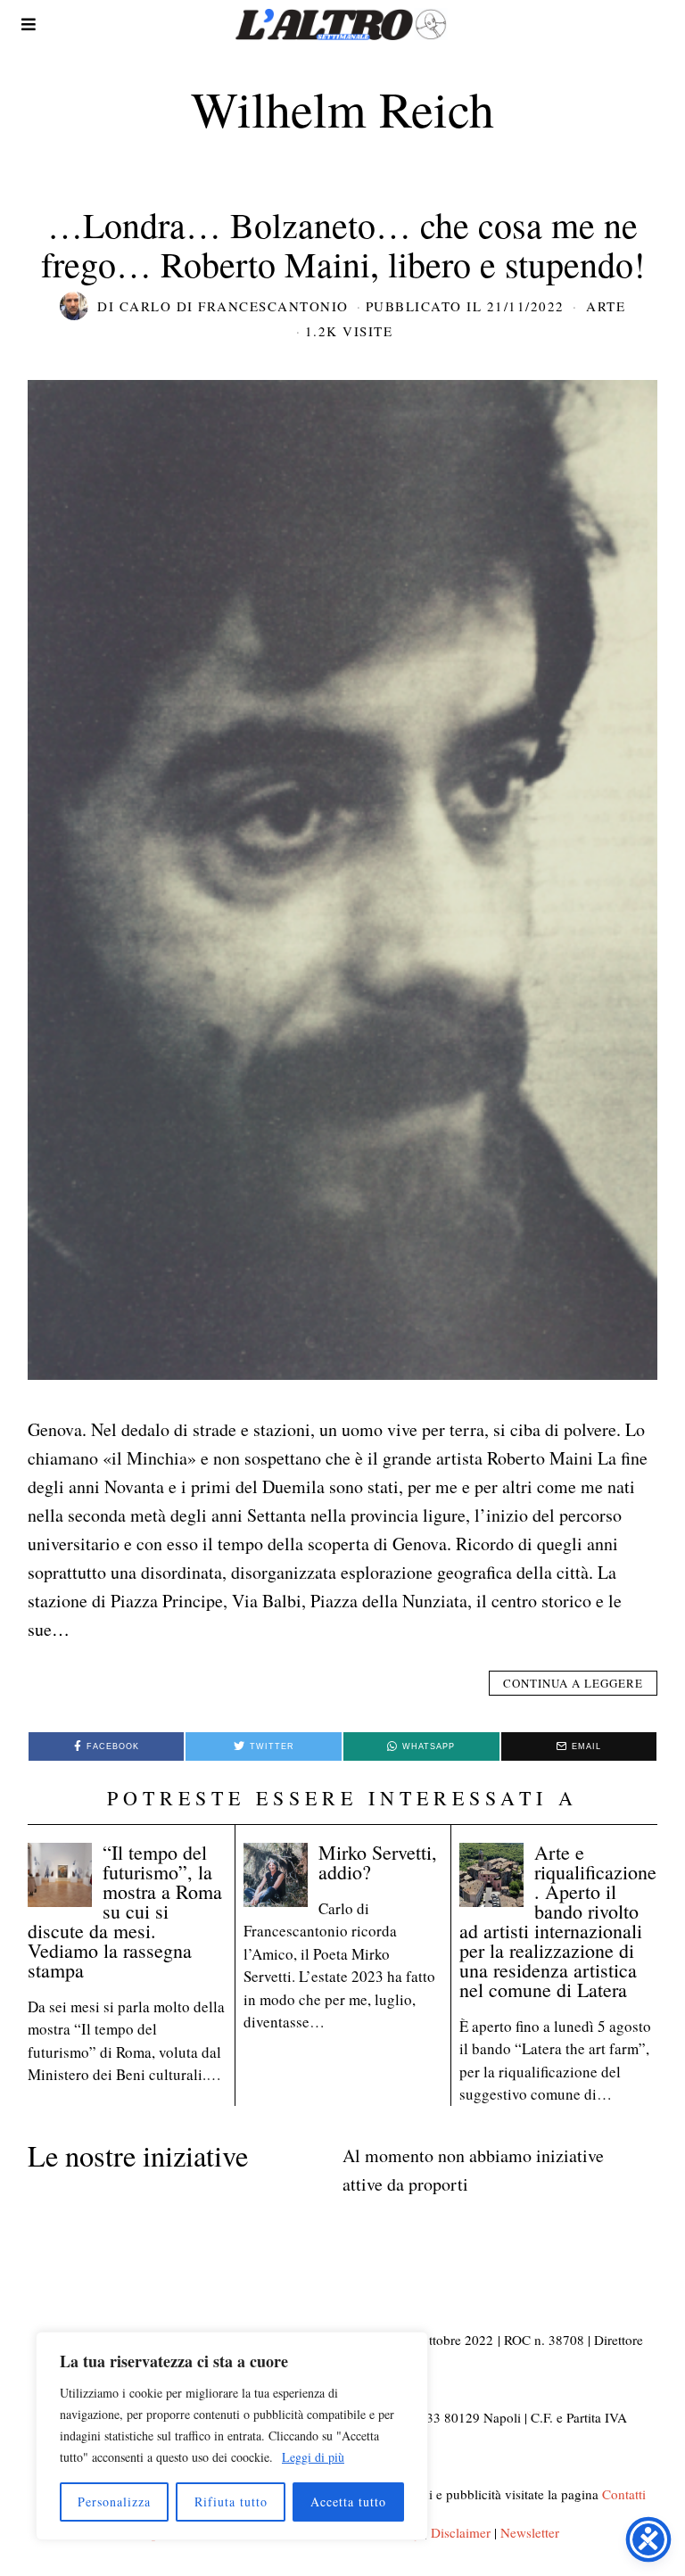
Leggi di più (313, 2457)
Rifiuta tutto (231, 2502)
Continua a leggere (573, 1683)
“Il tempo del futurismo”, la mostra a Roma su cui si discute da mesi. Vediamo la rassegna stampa (125, 1911)
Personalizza (114, 2502)
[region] (232, 2436)
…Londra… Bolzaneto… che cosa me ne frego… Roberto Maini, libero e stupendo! (343, 244)
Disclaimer (461, 2532)
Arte (606, 306)
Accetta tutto (348, 2502)
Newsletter (530, 2532)
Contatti (624, 2494)
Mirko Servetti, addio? (378, 1862)
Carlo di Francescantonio (234, 306)
